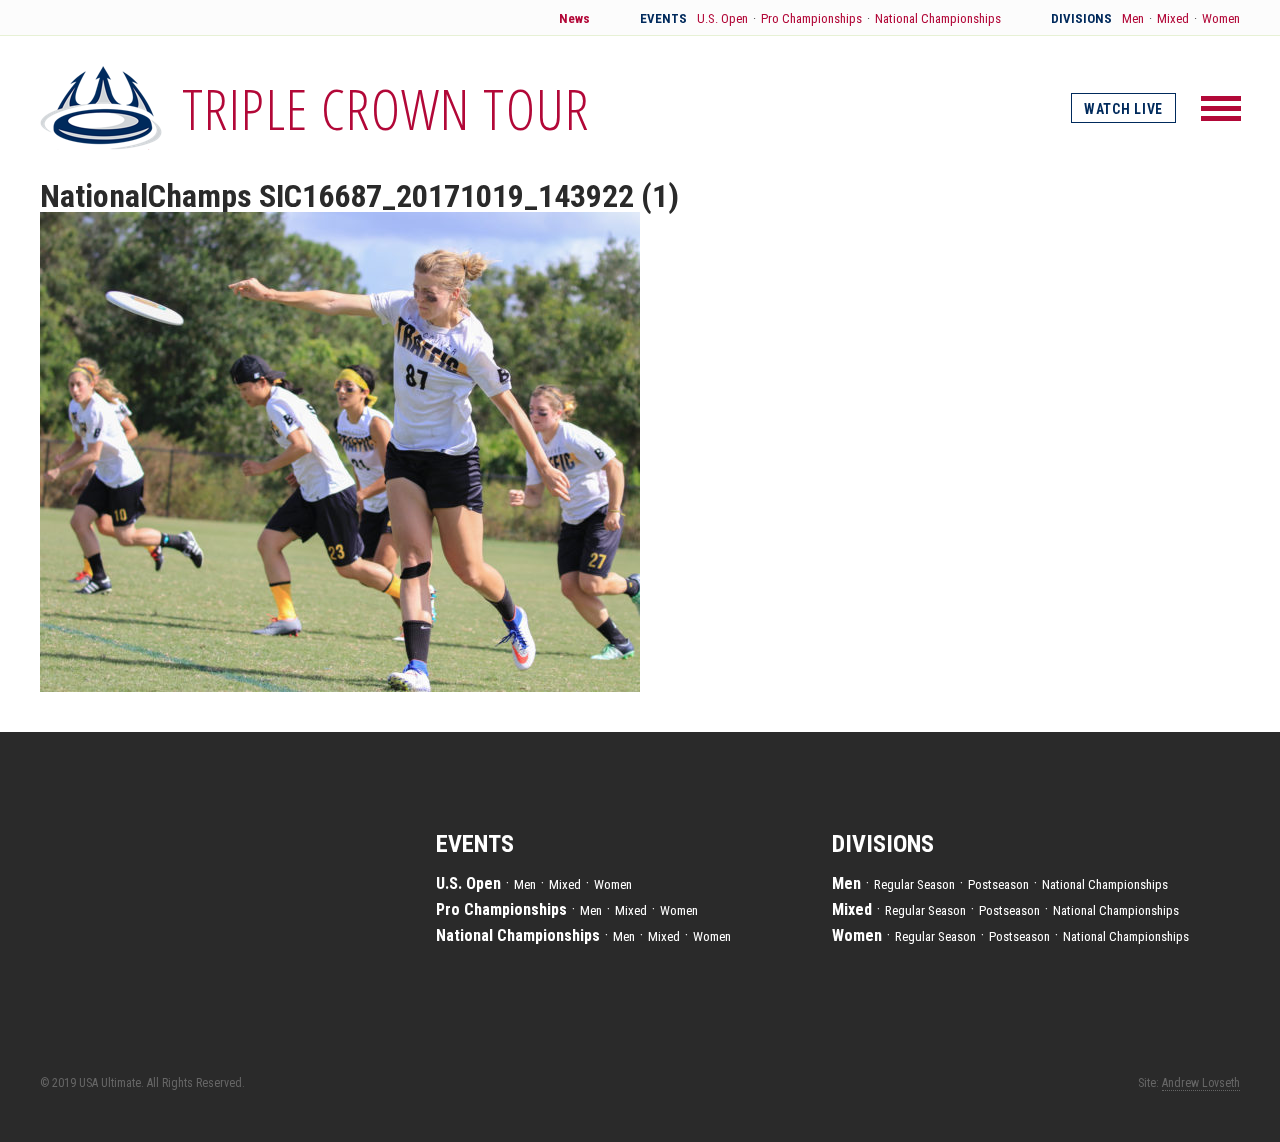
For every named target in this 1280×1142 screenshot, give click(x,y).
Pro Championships (811, 18)
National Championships (938, 18)
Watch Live (1123, 109)
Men (1133, 18)
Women (1221, 18)
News (574, 18)
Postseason (998, 884)
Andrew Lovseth (1201, 1083)
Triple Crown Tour (386, 108)
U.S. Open (722, 18)
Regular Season (914, 884)
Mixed (1173, 18)
